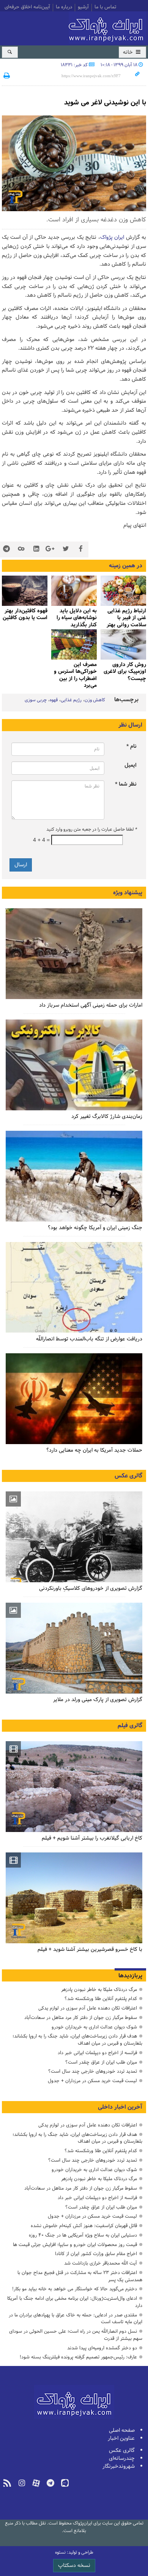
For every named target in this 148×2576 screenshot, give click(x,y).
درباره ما (64, 8)
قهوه (54, 700)
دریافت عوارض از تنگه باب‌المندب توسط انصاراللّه (89, 1339)
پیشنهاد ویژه (128, 893)
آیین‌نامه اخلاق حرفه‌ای (27, 8)
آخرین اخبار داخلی (120, 2107)
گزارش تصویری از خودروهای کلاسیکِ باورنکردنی (91, 1588)
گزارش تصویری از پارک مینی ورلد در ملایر (98, 1700)
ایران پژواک (112, 237)
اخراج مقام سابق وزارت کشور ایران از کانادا (96, 2254)
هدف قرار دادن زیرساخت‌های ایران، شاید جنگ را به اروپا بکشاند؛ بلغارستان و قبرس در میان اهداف (77, 2040)
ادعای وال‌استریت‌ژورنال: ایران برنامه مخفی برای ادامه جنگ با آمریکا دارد (75, 2302)
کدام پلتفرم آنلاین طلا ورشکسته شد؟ (101, 1999)
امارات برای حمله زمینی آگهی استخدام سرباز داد (91, 1005)
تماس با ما (105, 8)
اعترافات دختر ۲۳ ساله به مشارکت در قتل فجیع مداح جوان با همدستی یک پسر (80, 2276)
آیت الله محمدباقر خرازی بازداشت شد (101, 2263)
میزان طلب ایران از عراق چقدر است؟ (101, 2062)
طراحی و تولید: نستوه (74, 2553)
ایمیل (131, 765)
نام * (131, 746)
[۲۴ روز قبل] (74, 1287)
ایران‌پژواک (107, 27)
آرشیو (83, 8)
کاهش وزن (95, 700)
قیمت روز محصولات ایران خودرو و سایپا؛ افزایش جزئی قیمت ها (75, 2245)
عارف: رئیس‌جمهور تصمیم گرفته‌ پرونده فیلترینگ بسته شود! (78, 2357)
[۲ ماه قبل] (74, 591)
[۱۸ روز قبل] (74, 1176)
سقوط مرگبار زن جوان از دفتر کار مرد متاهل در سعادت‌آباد (81, 2018)
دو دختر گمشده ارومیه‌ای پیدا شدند (102, 2348)
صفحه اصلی (122, 2430)
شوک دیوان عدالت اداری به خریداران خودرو (94, 2027)
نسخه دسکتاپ (74, 2566)
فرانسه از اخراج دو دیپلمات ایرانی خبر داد (97, 2053)
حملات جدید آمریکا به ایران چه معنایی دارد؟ (94, 1450)
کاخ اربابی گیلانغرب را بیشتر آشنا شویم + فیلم (92, 1838)
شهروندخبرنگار (119, 2466)
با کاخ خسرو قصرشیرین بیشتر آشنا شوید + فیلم (90, 1950)
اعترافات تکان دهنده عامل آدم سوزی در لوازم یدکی (88, 2008)
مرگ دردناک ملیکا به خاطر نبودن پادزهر (99, 1990)
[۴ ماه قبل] (123, 644)
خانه (129, 52)
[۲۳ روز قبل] (74, 1399)
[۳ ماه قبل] (25, 591)
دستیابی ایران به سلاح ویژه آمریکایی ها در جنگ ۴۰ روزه (83, 2235)
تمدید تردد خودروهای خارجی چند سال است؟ (93, 2071)
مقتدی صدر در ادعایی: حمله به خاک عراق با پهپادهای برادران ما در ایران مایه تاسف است (76, 2319)
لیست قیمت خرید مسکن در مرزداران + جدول (92, 2081)
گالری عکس (128, 1476)
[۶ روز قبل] (74, 954)
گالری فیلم (130, 1726)
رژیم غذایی (71, 700)
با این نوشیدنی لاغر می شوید (105, 103)
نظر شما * (126, 784)
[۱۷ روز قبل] (74, 1065)
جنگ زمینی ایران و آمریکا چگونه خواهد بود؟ (95, 1228)
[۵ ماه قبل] (74, 1648)
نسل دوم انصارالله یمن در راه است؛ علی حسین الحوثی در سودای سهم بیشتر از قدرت (76, 2335)
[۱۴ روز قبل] (123, 591)
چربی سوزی (36, 700)
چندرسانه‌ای (122, 2458)
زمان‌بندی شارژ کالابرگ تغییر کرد (107, 1117)
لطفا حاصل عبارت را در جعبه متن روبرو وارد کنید (91, 830)
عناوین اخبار (121, 2438)
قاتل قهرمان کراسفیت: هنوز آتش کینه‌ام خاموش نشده (84, 2226)
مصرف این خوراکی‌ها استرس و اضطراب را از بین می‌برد (75, 675)
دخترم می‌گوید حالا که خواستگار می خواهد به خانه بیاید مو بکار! (75, 2289)
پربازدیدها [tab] (130, 1976)
